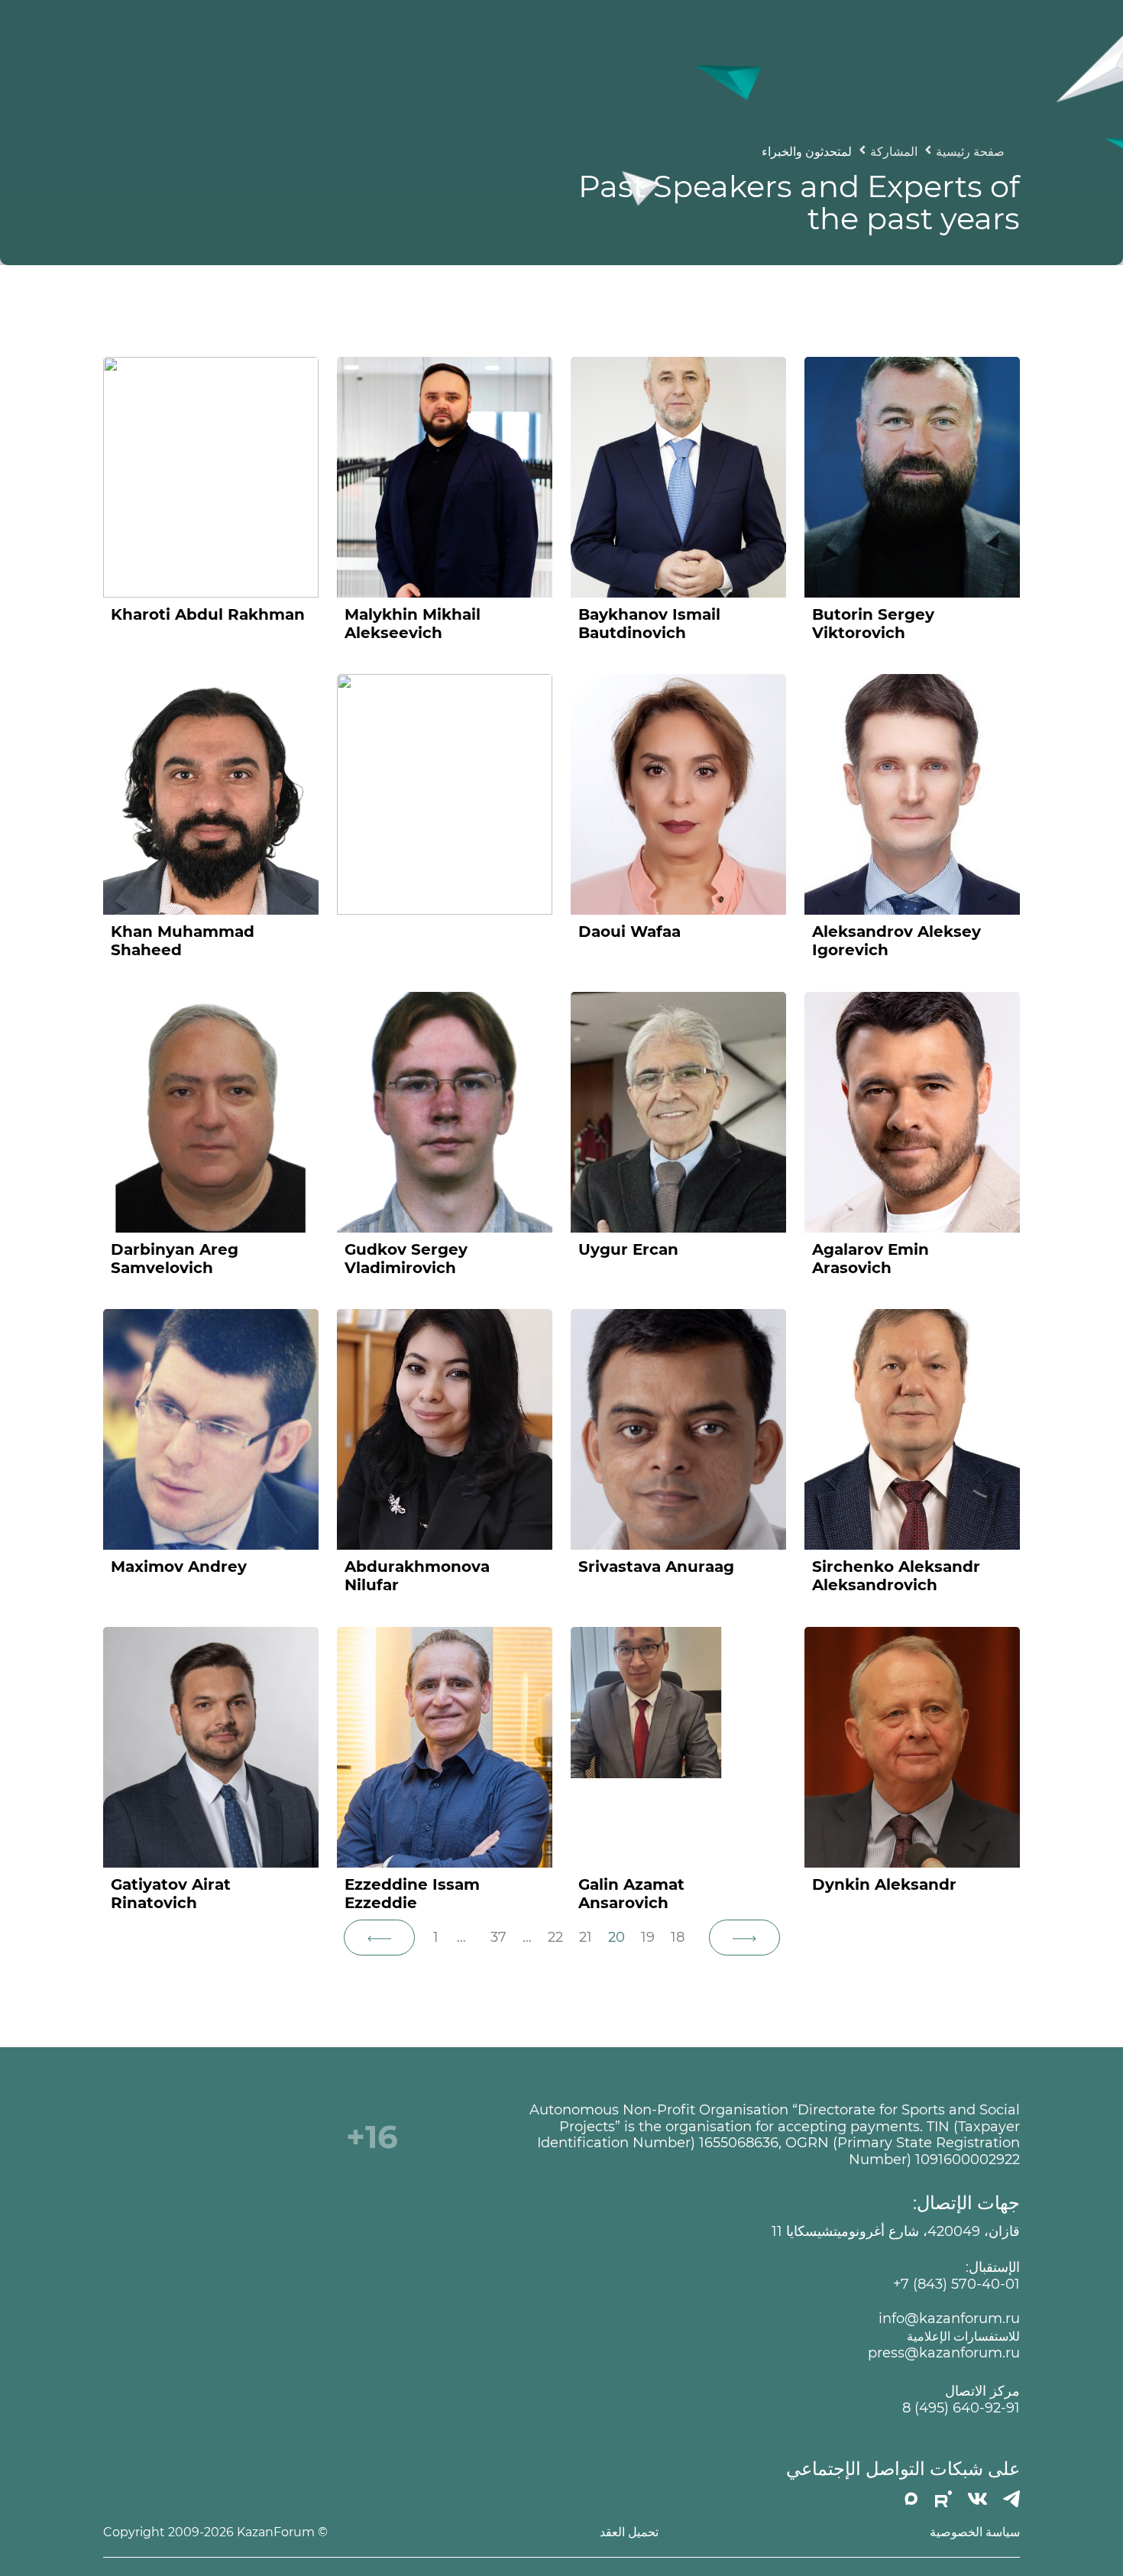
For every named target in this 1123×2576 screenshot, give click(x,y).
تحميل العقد (629, 2532)
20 (617, 1937)
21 (586, 1937)
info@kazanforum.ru (949, 2319)
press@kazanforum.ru (944, 2353)
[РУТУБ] (943, 2499)
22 (555, 1937)
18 (678, 1937)
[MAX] (911, 2499)
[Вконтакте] (977, 2499)
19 (648, 1937)
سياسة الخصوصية (975, 2532)
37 (498, 1937)
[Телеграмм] (1011, 2499)
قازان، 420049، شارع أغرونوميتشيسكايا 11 (896, 2232)
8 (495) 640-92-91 (961, 2408)
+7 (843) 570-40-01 (956, 2284)
